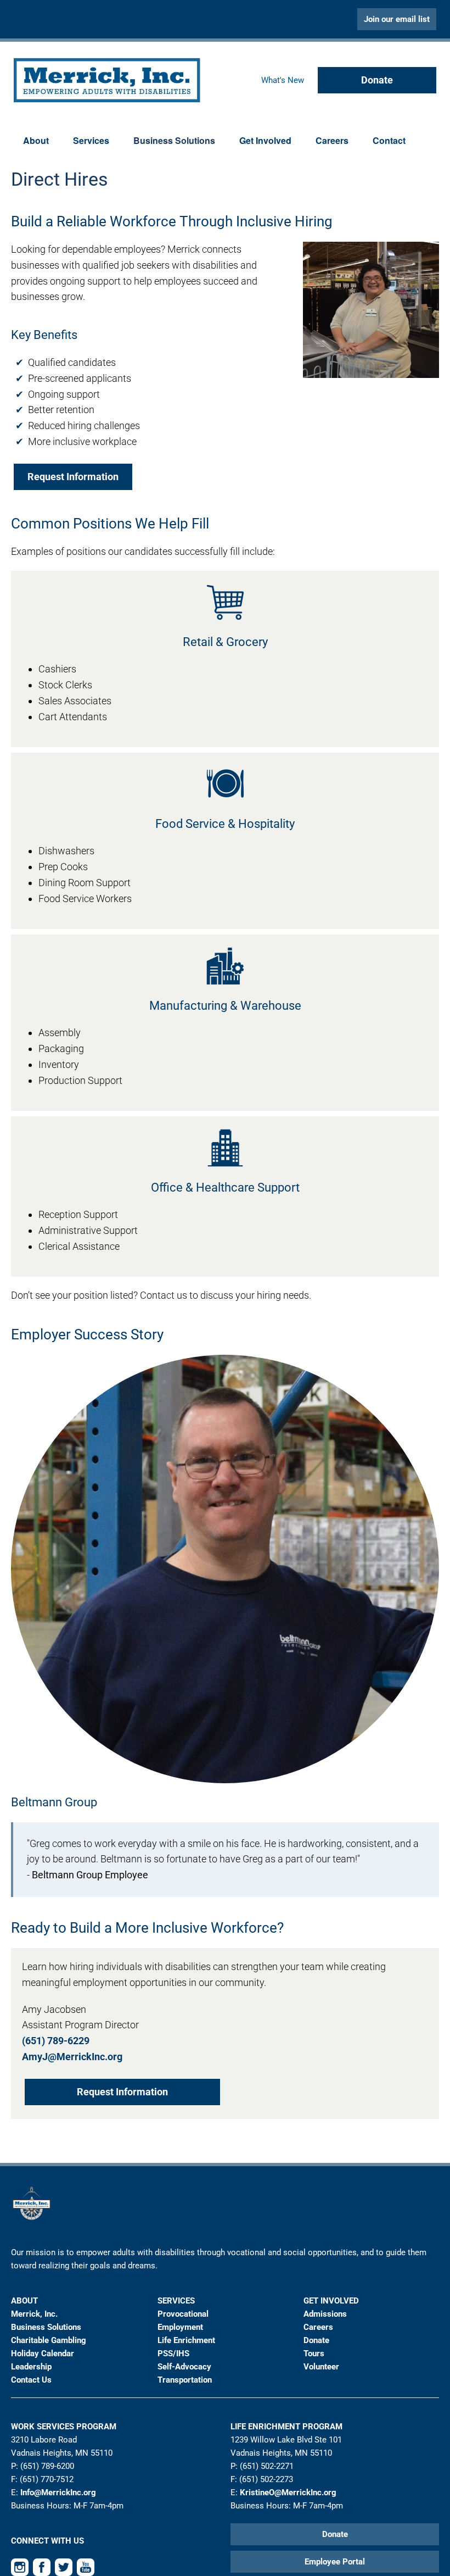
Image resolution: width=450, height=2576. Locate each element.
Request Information (73, 477)
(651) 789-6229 (56, 2041)
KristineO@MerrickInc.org (288, 2492)
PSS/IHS (173, 2354)
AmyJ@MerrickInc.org (72, 2057)
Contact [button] (389, 140)
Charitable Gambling (49, 2340)
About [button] (36, 140)
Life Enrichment (186, 2340)
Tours (314, 2354)
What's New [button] (283, 80)
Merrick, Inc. (34, 2314)
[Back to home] (107, 80)
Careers (332, 140)
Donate (377, 80)
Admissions (325, 2314)
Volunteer (321, 2367)
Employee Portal (335, 2562)
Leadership (31, 2367)
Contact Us (31, 2380)
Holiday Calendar (43, 2354)
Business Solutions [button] (174, 140)
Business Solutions (46, 2327)
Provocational (183, 2314)
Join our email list (397, 19)
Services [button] (91, 140)
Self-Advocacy (184, 2367)
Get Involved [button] (265, 140)
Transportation (185, 2380)
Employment (180, 2327)
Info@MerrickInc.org (58, 2492)
